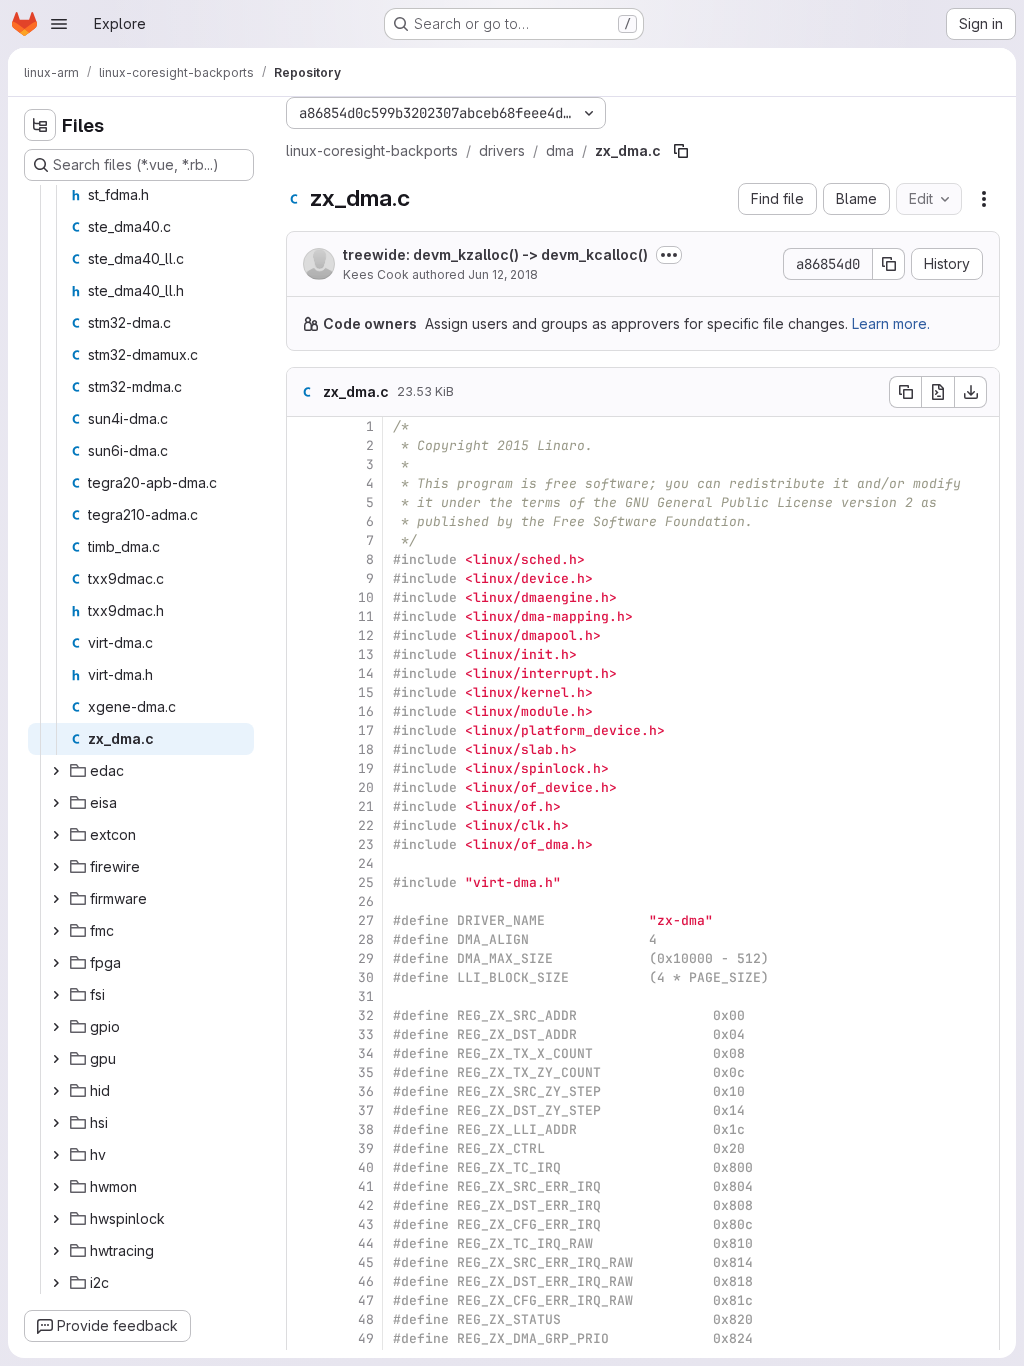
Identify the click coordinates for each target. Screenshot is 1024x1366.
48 (366, 1319)
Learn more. (891, 323)
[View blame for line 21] (304, 806)
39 (366, 1148)
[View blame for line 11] (304, 616)
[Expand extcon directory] (56, 835)
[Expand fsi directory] (56, 995)
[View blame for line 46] (304, 1281)
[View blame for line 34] (304, 1053)
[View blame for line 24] (304, 863)
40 (366, 1167)
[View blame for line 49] (304, 1338)
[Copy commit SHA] (889, 264)
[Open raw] (938, 392)
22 (366, 825)
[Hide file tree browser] (40, 125)
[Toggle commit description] (669, 255)
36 (366, 1091)
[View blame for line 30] (304, 977)
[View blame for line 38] (304, 1129)
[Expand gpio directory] (56, 1027)
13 (366, 654)
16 (366, 711)
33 (366, 1034)
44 (366, 1243)
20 (366, 787)
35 (366, 1072)
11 (366, 616)
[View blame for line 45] (304, 1262)
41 (366, 1186)
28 (366, 939)
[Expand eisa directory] (56, 803)
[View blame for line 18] (304, 749)
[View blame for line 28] (304, 939)
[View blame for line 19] (304, 768)
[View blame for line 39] (304, 1148)
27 (366, 920)
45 (366, 1262)
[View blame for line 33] (304, 1034)
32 (366, 1015)
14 (366, 673)
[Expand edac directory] (56, 771)
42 (366, 1205)
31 (366, 996)
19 (366, 768)
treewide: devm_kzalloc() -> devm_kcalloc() (495, 254)
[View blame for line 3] (304, 464)
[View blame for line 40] (304, 1167)
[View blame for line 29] (304, 958)
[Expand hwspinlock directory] (56, 1219)
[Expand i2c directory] (56, 1283)
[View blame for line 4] (304, 483)
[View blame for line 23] (304, 844)
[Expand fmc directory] (56, 931)
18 (366, 749)
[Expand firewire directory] (56, 867)
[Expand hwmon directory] (56, 1187)
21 (366, 806)
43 (366, 1224)
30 (366, 977)
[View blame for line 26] (304, 901)
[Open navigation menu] (59, 24)
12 (366, 635)
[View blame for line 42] (304, 1205)
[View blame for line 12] (304, 635)
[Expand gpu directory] (56, 1059)
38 (366, 1129)
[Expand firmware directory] (56, 899)
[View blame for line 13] (304, 654)
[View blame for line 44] (304, 1243)
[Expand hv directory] (56, 1155)
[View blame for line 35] (304, 1072)
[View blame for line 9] (304, 578)
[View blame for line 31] (304, 996)
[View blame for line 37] (304, 1110)
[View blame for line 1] (304, 426)
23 (366, 844)
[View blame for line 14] (304, 673)
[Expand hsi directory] (56, 1123)
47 (366, 1300)
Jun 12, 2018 (503, 274)
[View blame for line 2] (304, 445)
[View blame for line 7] (304, 540)
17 (366, 730)
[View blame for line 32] (304, 1015)
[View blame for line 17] (304, 730)
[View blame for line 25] (304, 882)
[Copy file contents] (905, 392)
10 (366, 597)
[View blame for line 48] (304, 1319)
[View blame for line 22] (304, 825)
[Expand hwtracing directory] (56, 1251)
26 (366, 901)
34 (366, 1053)
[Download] (971, 392)
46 (366, 1281)
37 (366, 1110)
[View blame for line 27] (304, 920)
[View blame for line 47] (304, 1300)
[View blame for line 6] (304, 521)
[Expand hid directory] (56, 1091)
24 (366, 863)
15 (366, 692)
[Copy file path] (681, 151)
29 (366, 958)
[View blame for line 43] (304, 1224)
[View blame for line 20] (304, 787)
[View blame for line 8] (304, 559)
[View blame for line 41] (304, 1186)
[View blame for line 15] (304, 692)
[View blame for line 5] (304, 502)
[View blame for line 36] (304, 1091)
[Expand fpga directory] (56, 963)
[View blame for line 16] (304, 711)
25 (366, 882)
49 (366, 1338)
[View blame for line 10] (304, 597)
